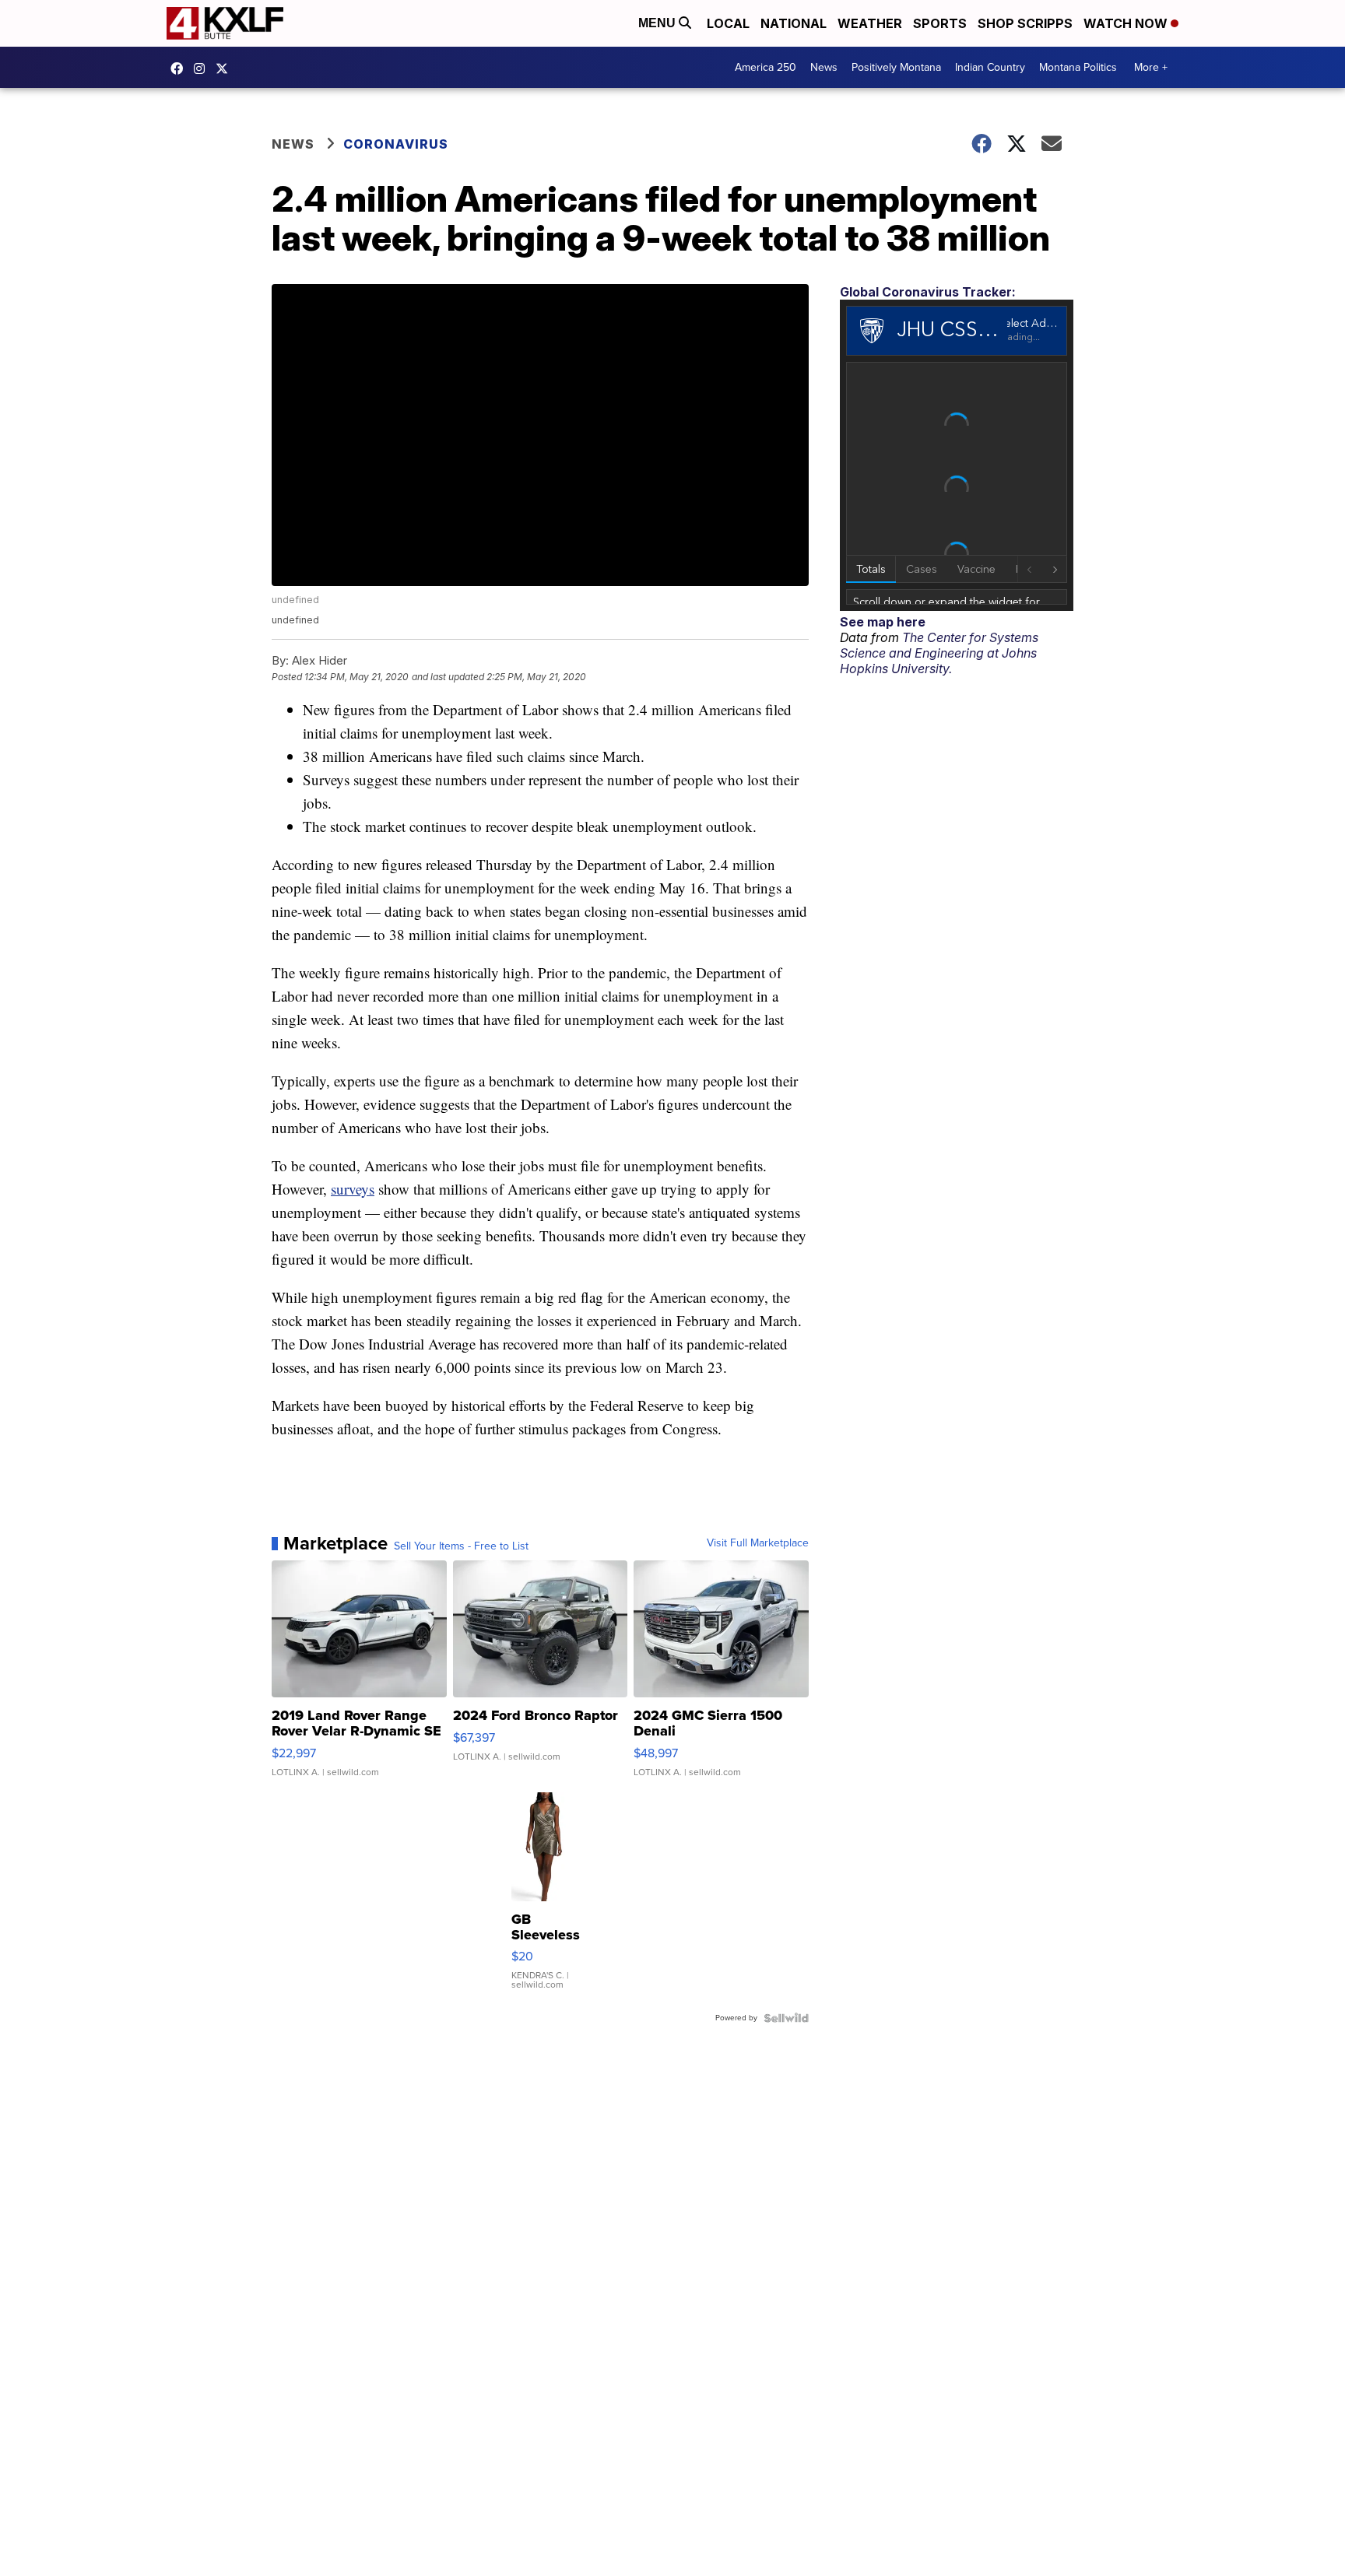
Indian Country (990, 67)
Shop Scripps (1025, 23)
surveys (353, 1189)
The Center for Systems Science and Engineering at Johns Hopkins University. (939, 653)
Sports (940, 23)
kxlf (226, 68)
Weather (870, 23)
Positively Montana (896, 67)
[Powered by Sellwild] (786, 2018)
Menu (658, 23)
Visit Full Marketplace (758, 1543)
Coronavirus (396, 144)
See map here (883, 622)
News (824, 67)
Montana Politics (1078, 67)
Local (728, 23)
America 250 (766, 67)
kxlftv (203, 68)
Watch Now (1127, 23)
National (794, 23)
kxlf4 (181, 68)
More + (1151, 67)
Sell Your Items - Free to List (461, 1546)
